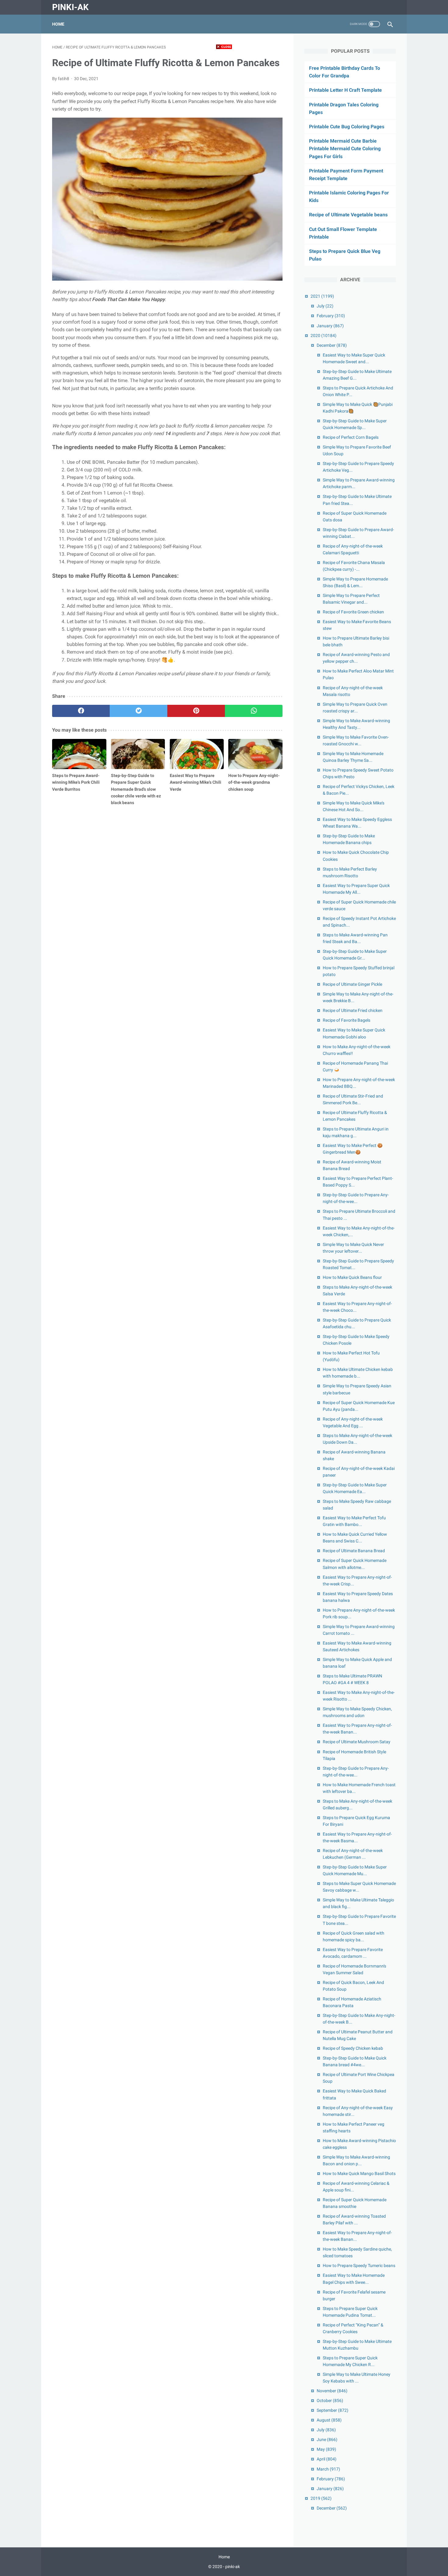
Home (58, 24)
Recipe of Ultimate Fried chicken (353, 1010)
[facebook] (81, 711)
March (328, 2469)
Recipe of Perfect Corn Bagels (351, 437)
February (331, 316)
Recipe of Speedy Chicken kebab (353, 2048)
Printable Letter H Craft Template (345, 90)
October (330, 2400)
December (332, 345)
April (327, 2459)
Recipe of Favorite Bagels (347, 1020)
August (329, 2420)
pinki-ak (70, 7)
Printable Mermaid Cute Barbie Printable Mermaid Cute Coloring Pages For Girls (345, 149)
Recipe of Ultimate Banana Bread (354, 1551)
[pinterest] (196, 711)
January (330, 326)
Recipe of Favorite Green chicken (353, 612)
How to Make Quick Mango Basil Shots (359, 2173)
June (327, 2439)
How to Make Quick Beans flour (352, 1277)
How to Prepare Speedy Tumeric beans (359, 2266)
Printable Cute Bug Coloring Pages (347, 127)
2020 (324, 335)
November (332, 2391)
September (332, 2410)
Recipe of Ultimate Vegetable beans (348, 215)
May (326, 2449)
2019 (321, 2498)
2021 (322, 296)
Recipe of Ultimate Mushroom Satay (357, 1742)
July (325, 306)
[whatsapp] (254, 711)
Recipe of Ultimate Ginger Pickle (352, 984)
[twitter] (139, 711)
